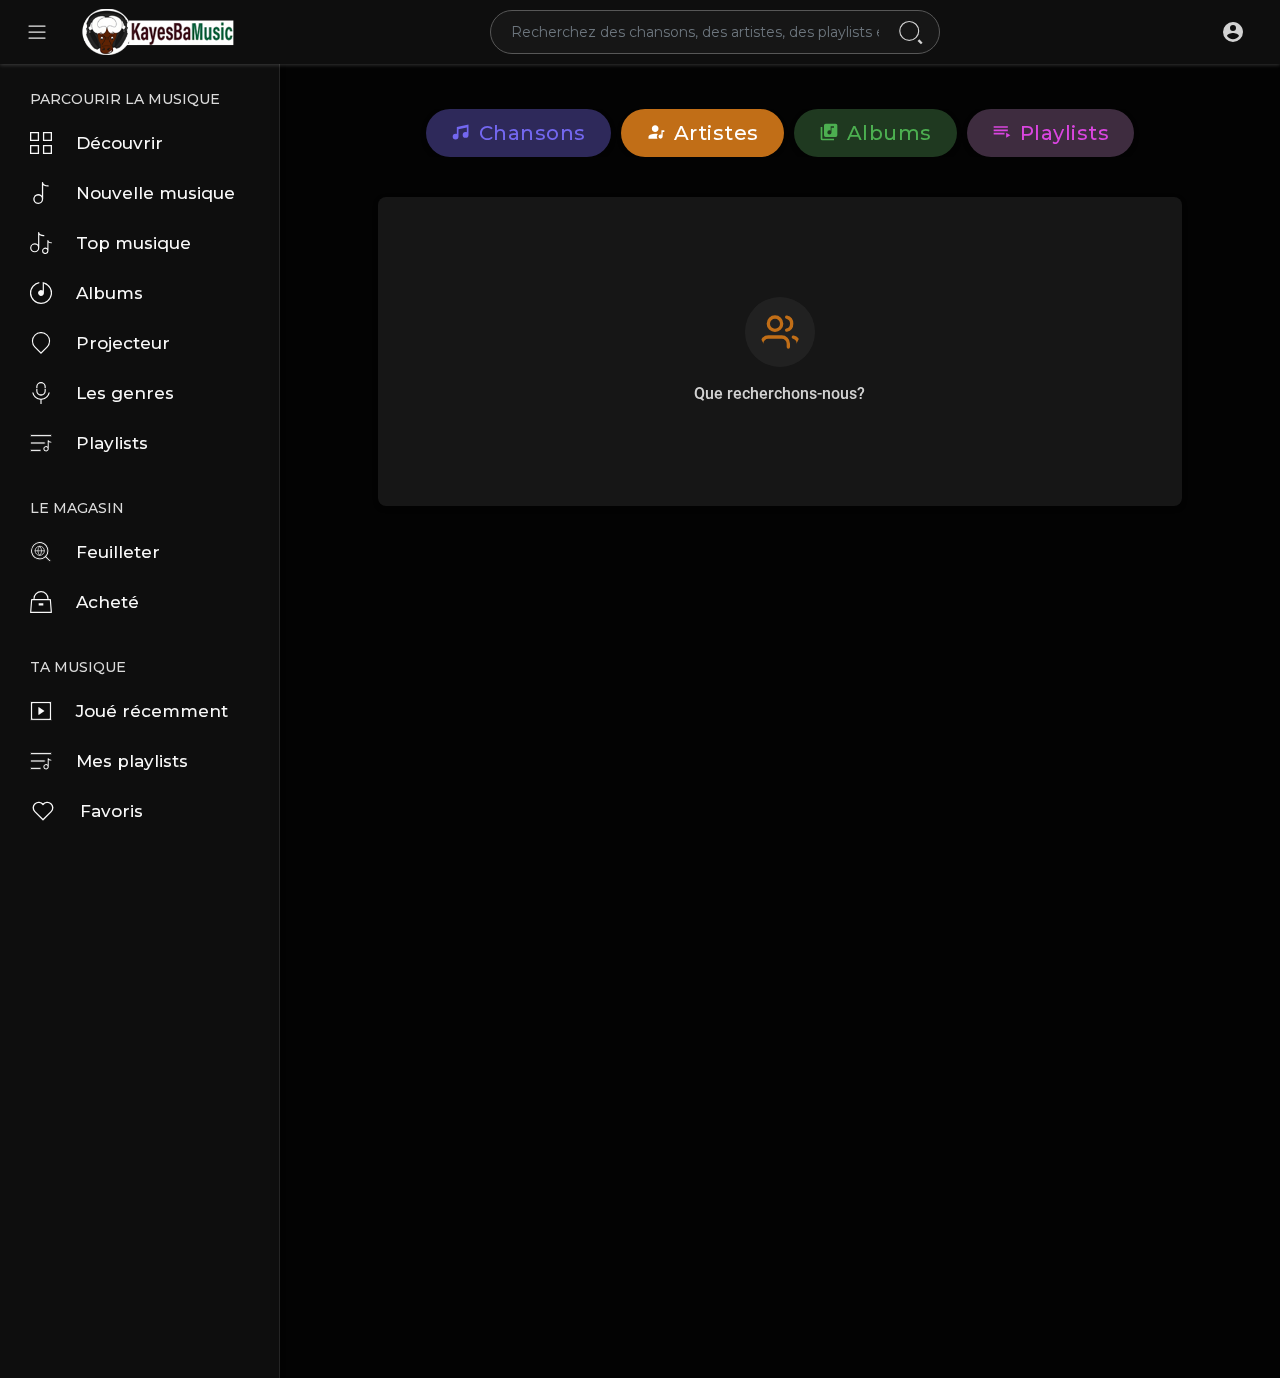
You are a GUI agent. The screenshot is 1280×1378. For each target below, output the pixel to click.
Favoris (111, 811)
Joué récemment (152, 711)
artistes (716, 133)
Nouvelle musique (155, 193)
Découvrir (119, 143)
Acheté (107, 602)
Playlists (112, 443)
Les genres (125, 393)
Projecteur (123, 343)
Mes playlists (132, 761)
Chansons (532, 133)
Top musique (133, 243)
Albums (109, 293)
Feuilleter (118, 552)
